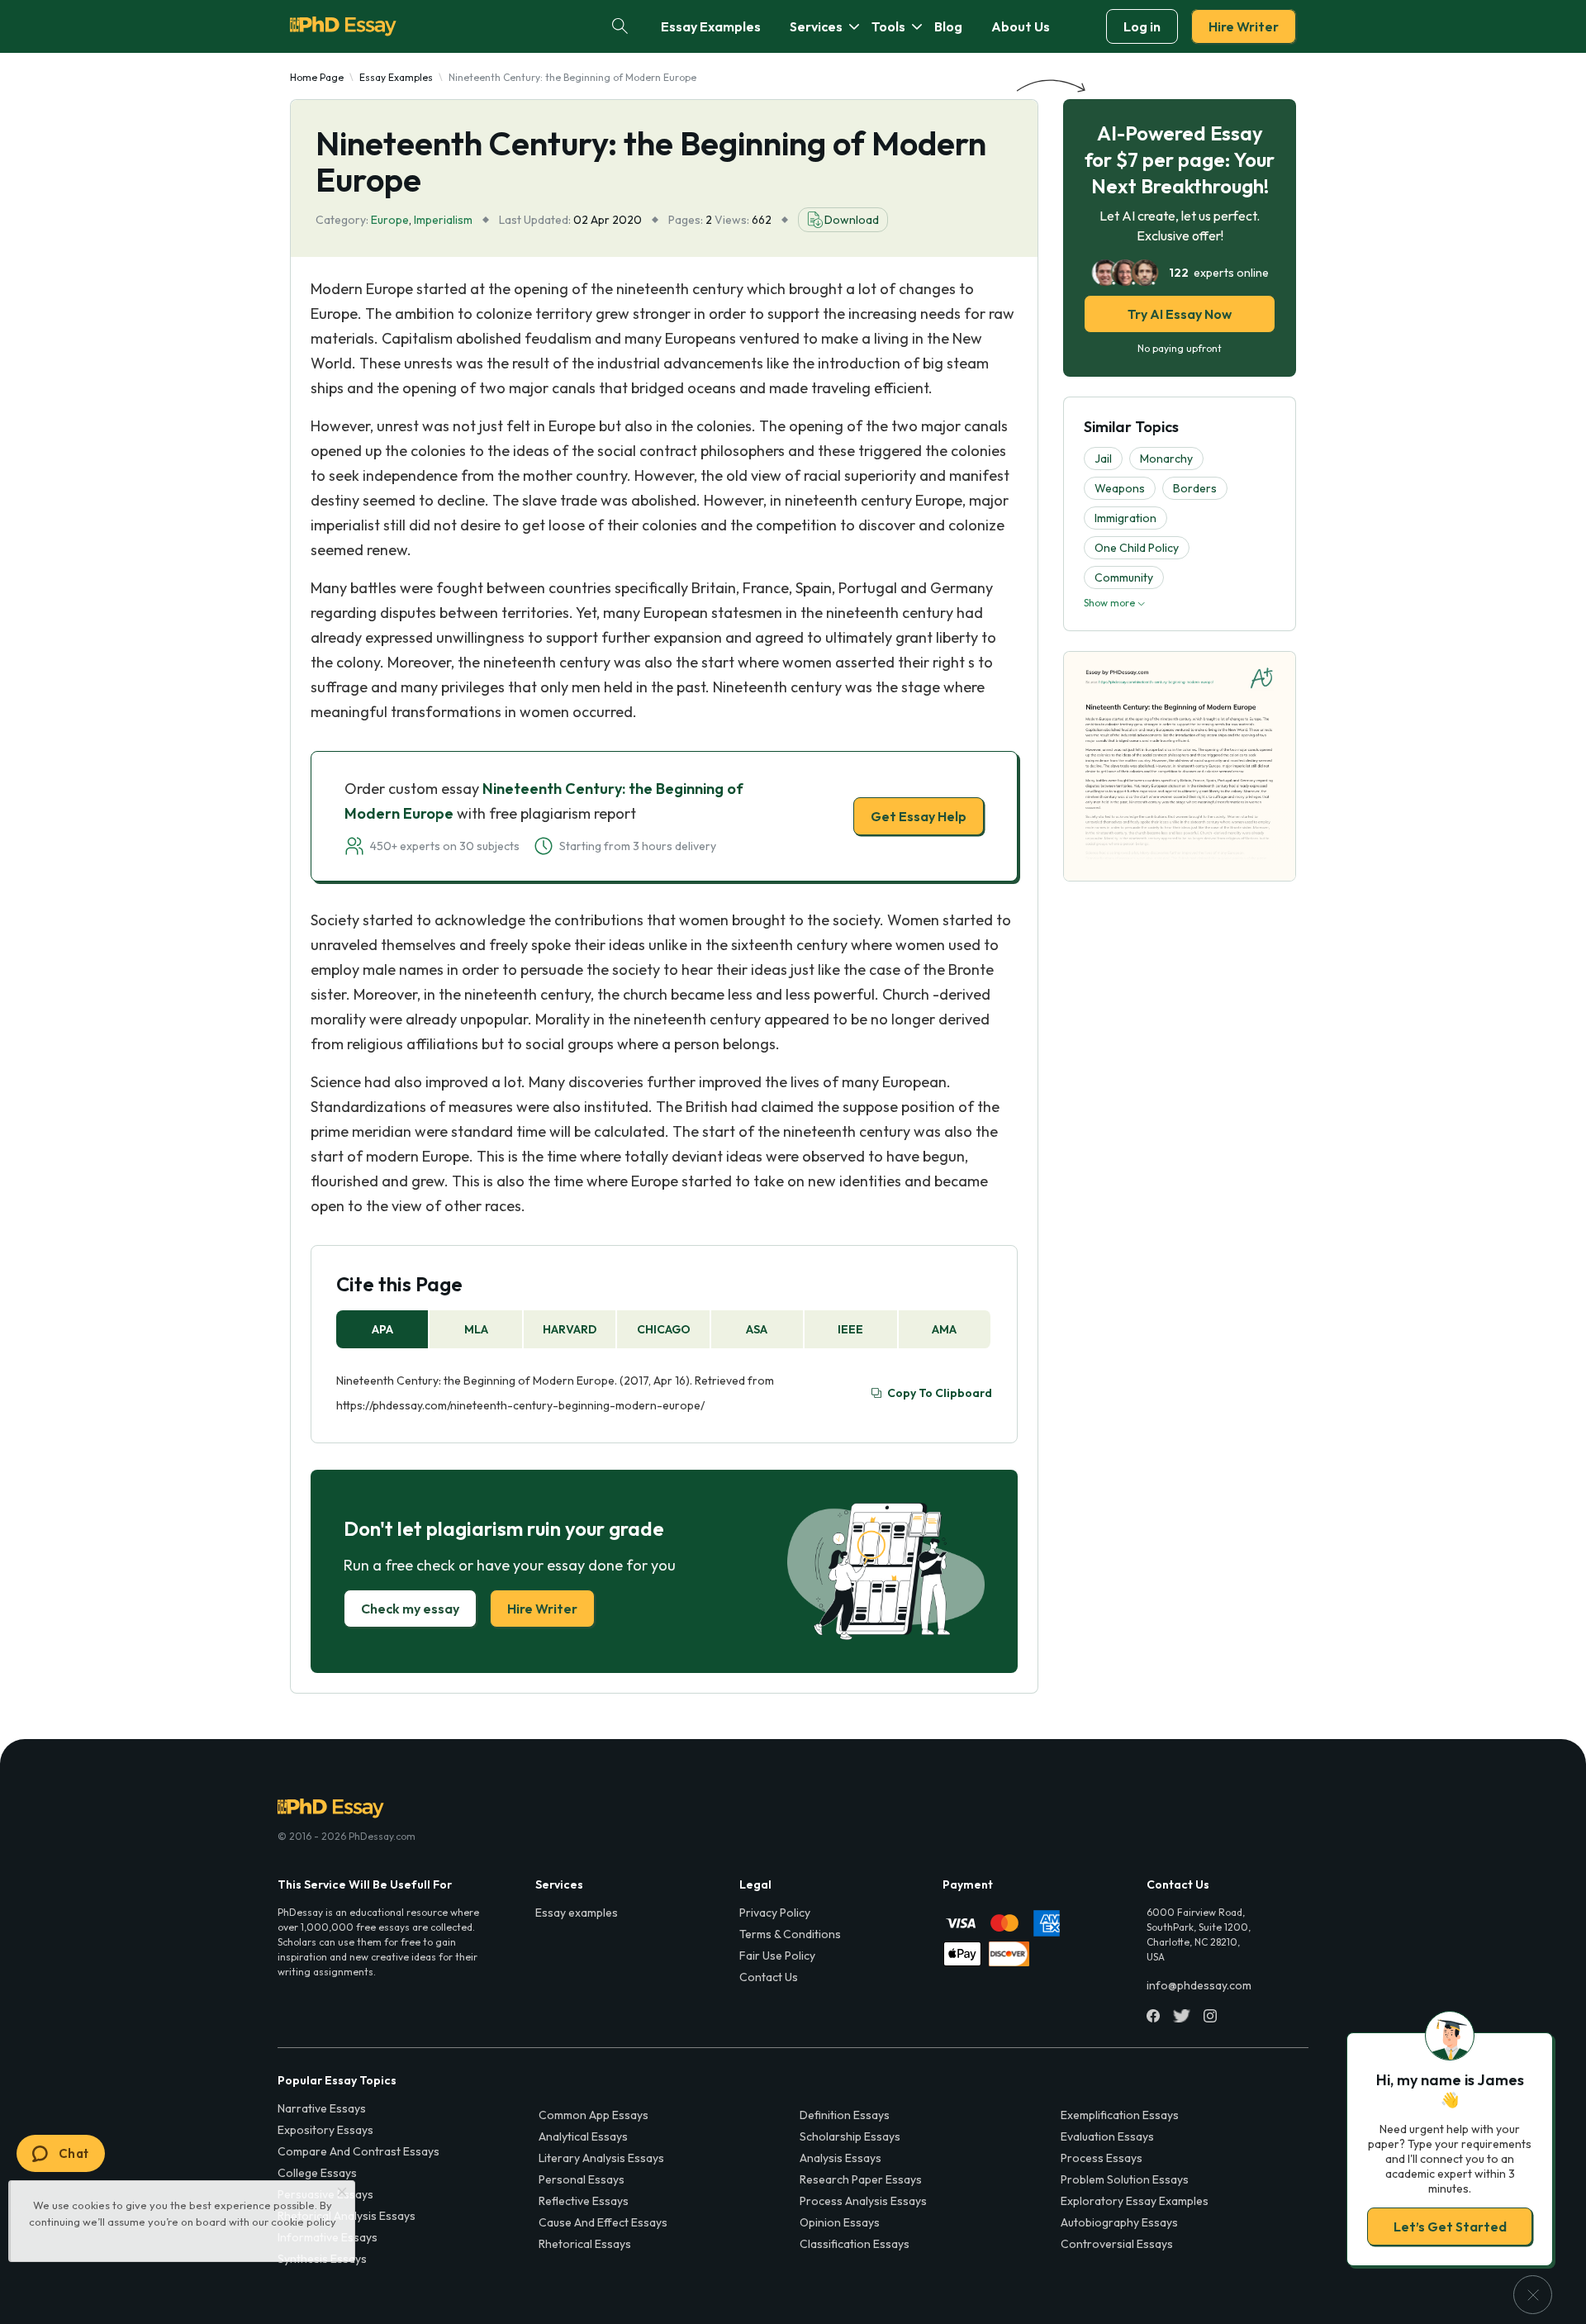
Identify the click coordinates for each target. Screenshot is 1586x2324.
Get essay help (556, 1278)
